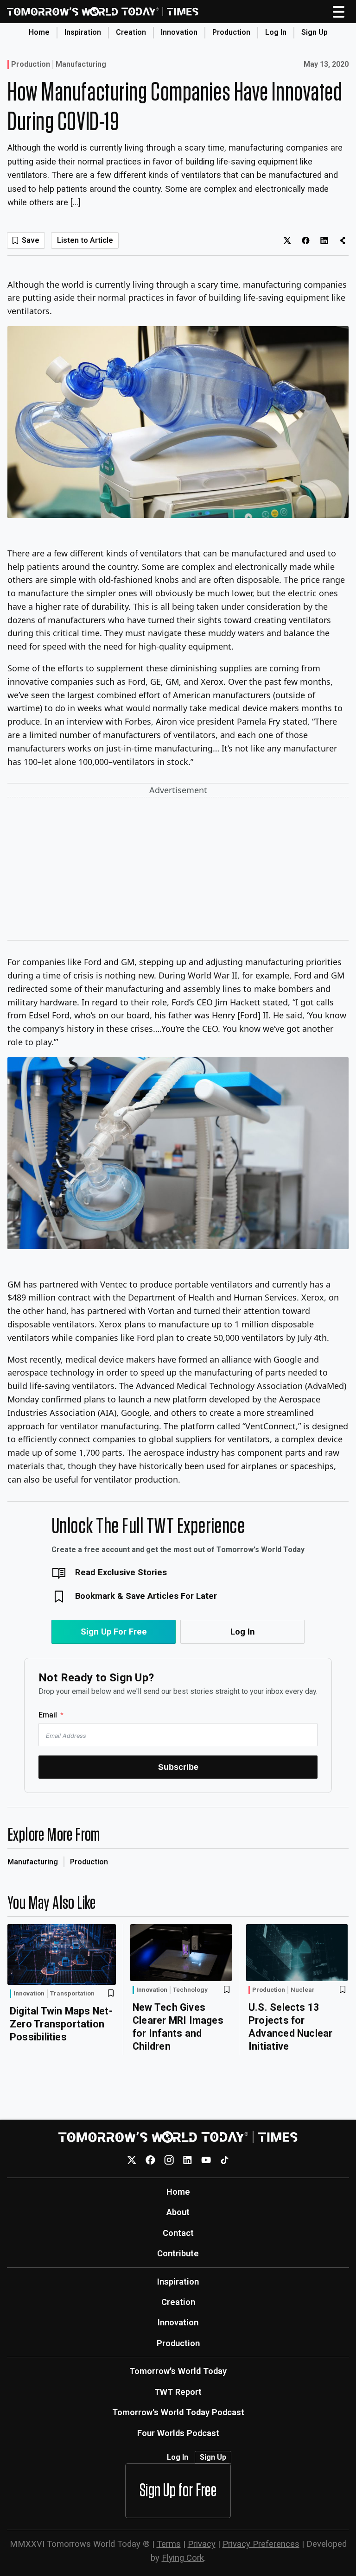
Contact (178, 2233)
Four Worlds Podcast (178, 2433)
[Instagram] (169, 2160)
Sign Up (315, 32)
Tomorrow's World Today (178, 2371)
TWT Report (178, 2392)
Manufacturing (81, 64)
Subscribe (178, 1767)
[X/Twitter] (132, 2160)
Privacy (202, 2544)
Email (48, 1715)
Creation (131, 32)
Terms (169, 2544)
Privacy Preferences (261, 2544)
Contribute (178, 2253)
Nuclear (303, 1990)
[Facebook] (150, 2160)
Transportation (72, 1994)
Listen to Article (85, 240)
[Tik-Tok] (225, 2160)
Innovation (179, 32)
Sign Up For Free (114, 1632)
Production (231, 32)
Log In (276, 32)
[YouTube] (206, 2160)
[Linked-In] (188, 2160)
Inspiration (83, 32)
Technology (190, 1990)
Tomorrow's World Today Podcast (178, 2412)
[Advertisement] (178, 871)
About (178, 2212)
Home (39, 32)
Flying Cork (183, 2558)
